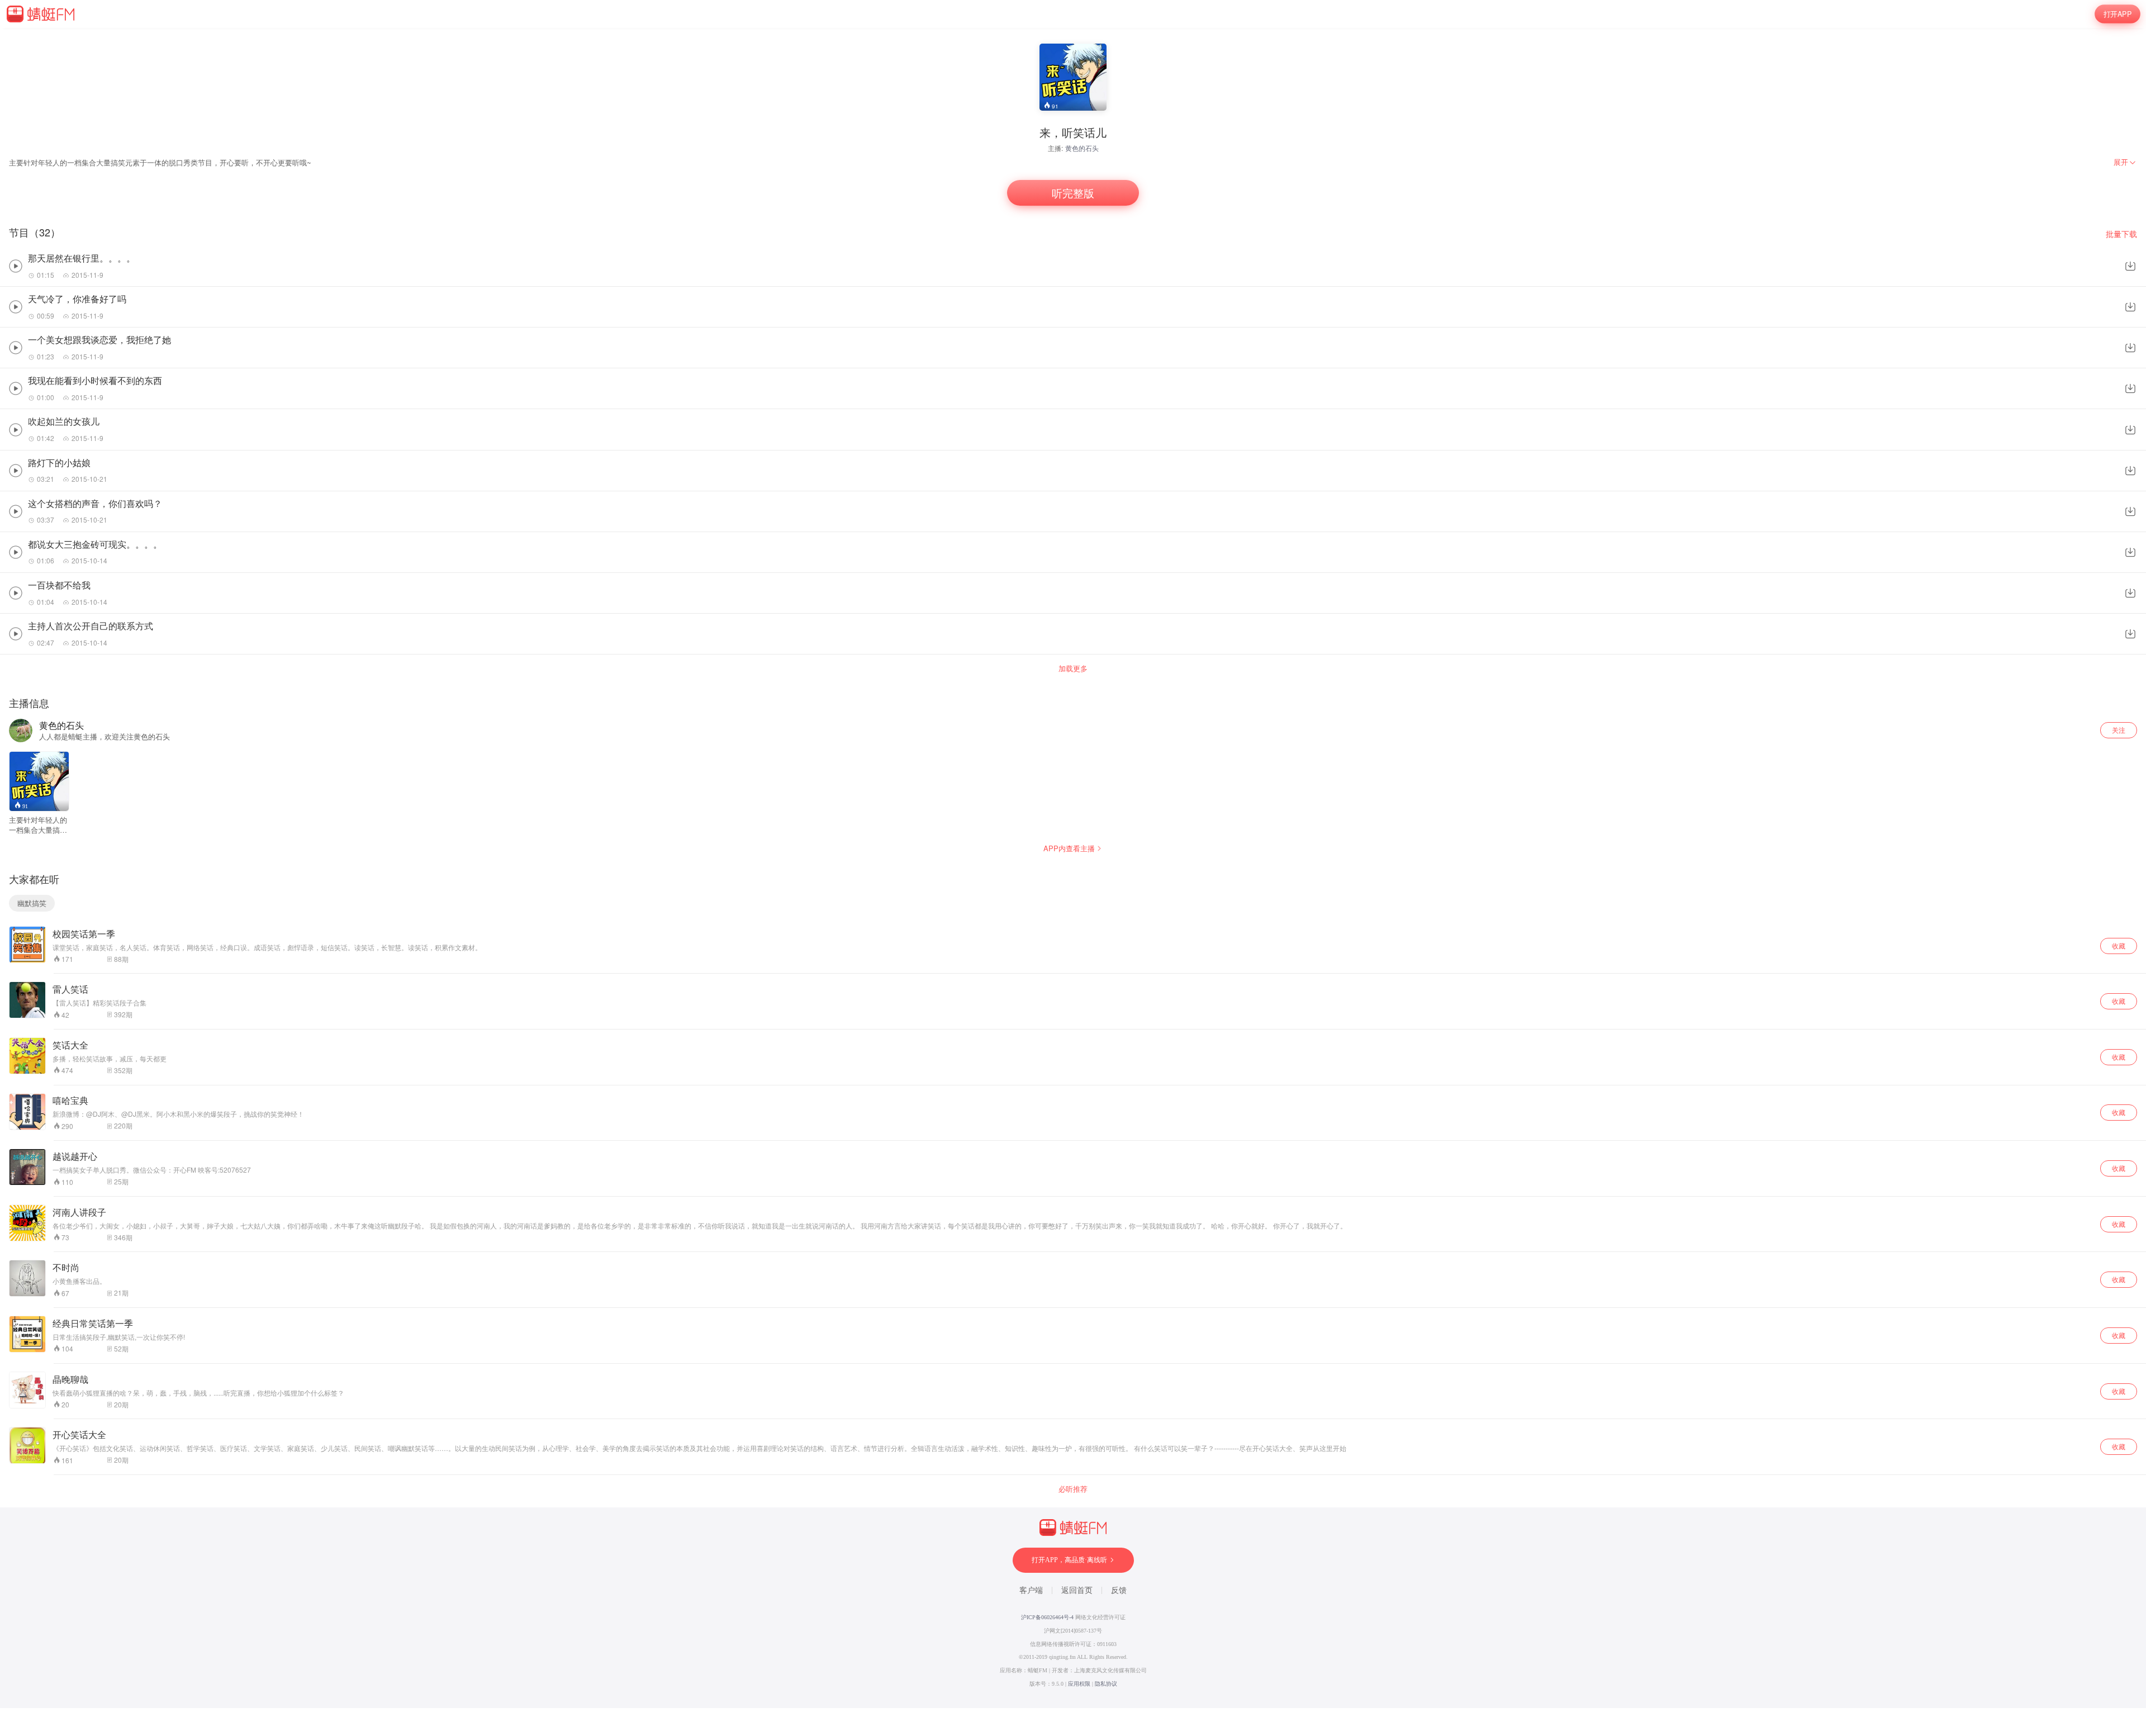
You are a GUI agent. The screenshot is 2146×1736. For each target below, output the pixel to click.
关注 (2119, 730)
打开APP (2117, 14)
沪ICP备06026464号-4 (1047, 1617)
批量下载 (2121, 234)
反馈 (1119, 1590)
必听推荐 (1073, 1489)
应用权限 (1079, 1684)
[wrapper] (1073, 868)
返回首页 (1077, 1590)
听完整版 (1073, 193)
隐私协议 (1106, 1684)
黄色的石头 (1082, 148)
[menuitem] (2125, 162)
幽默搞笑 (32, 903)
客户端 (1031, 1590)
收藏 (2119, 945)
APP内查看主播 (1069, 848)
